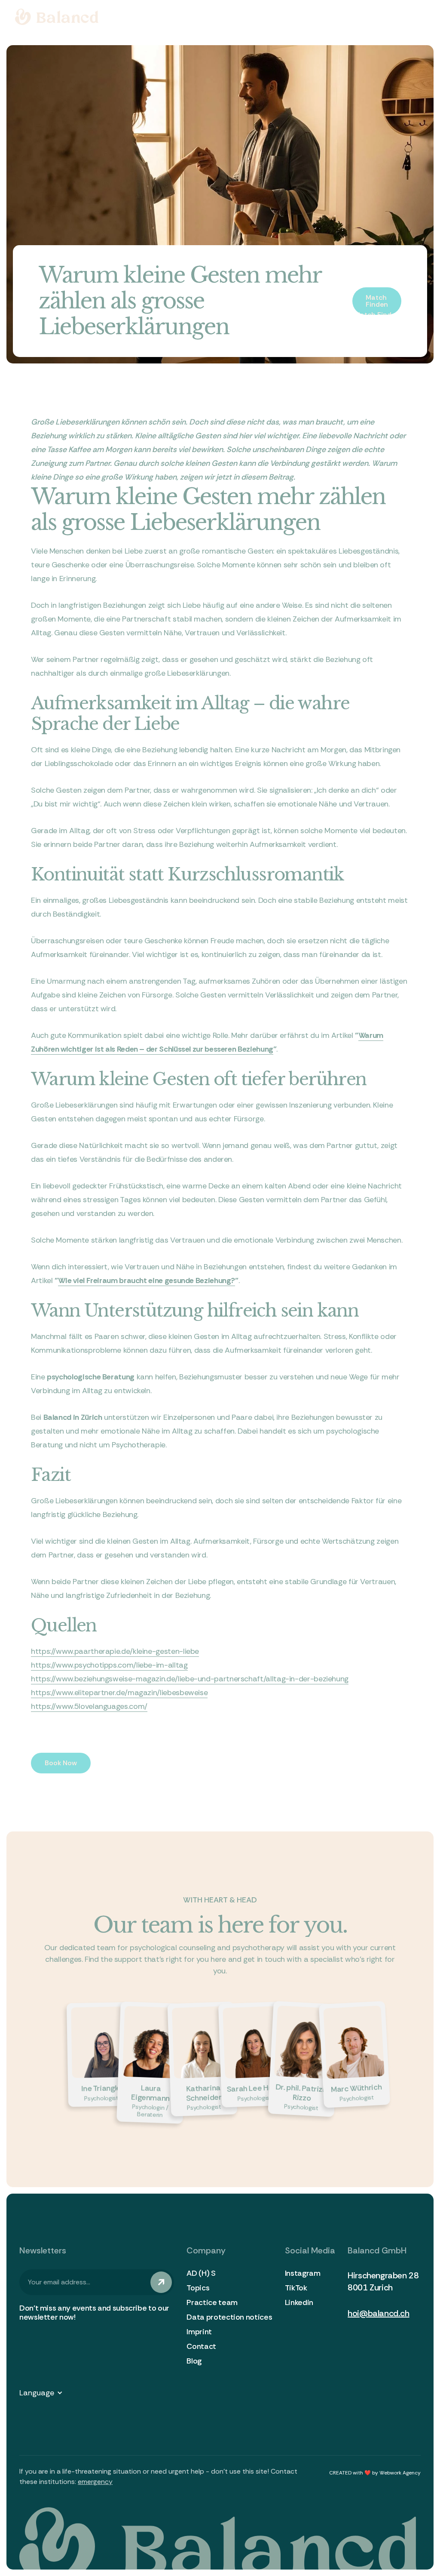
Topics (198, 2288)
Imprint (199, 2332)
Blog (194, 2361)
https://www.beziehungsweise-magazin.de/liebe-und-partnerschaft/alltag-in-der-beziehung (190, 1679)
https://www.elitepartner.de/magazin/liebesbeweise (119, 1693)
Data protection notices (229, 2317)
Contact (201, 2346)
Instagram (303, 2273)
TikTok (296, 2288)
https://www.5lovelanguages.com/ (89, 1706)
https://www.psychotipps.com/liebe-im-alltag (109, 1665)
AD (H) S (201, 2273)
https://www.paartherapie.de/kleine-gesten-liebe (115, 1651)
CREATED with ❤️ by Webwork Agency (375, 2473)
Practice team (212, 2302)
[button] (45, 2393)
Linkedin (299, 2302)
